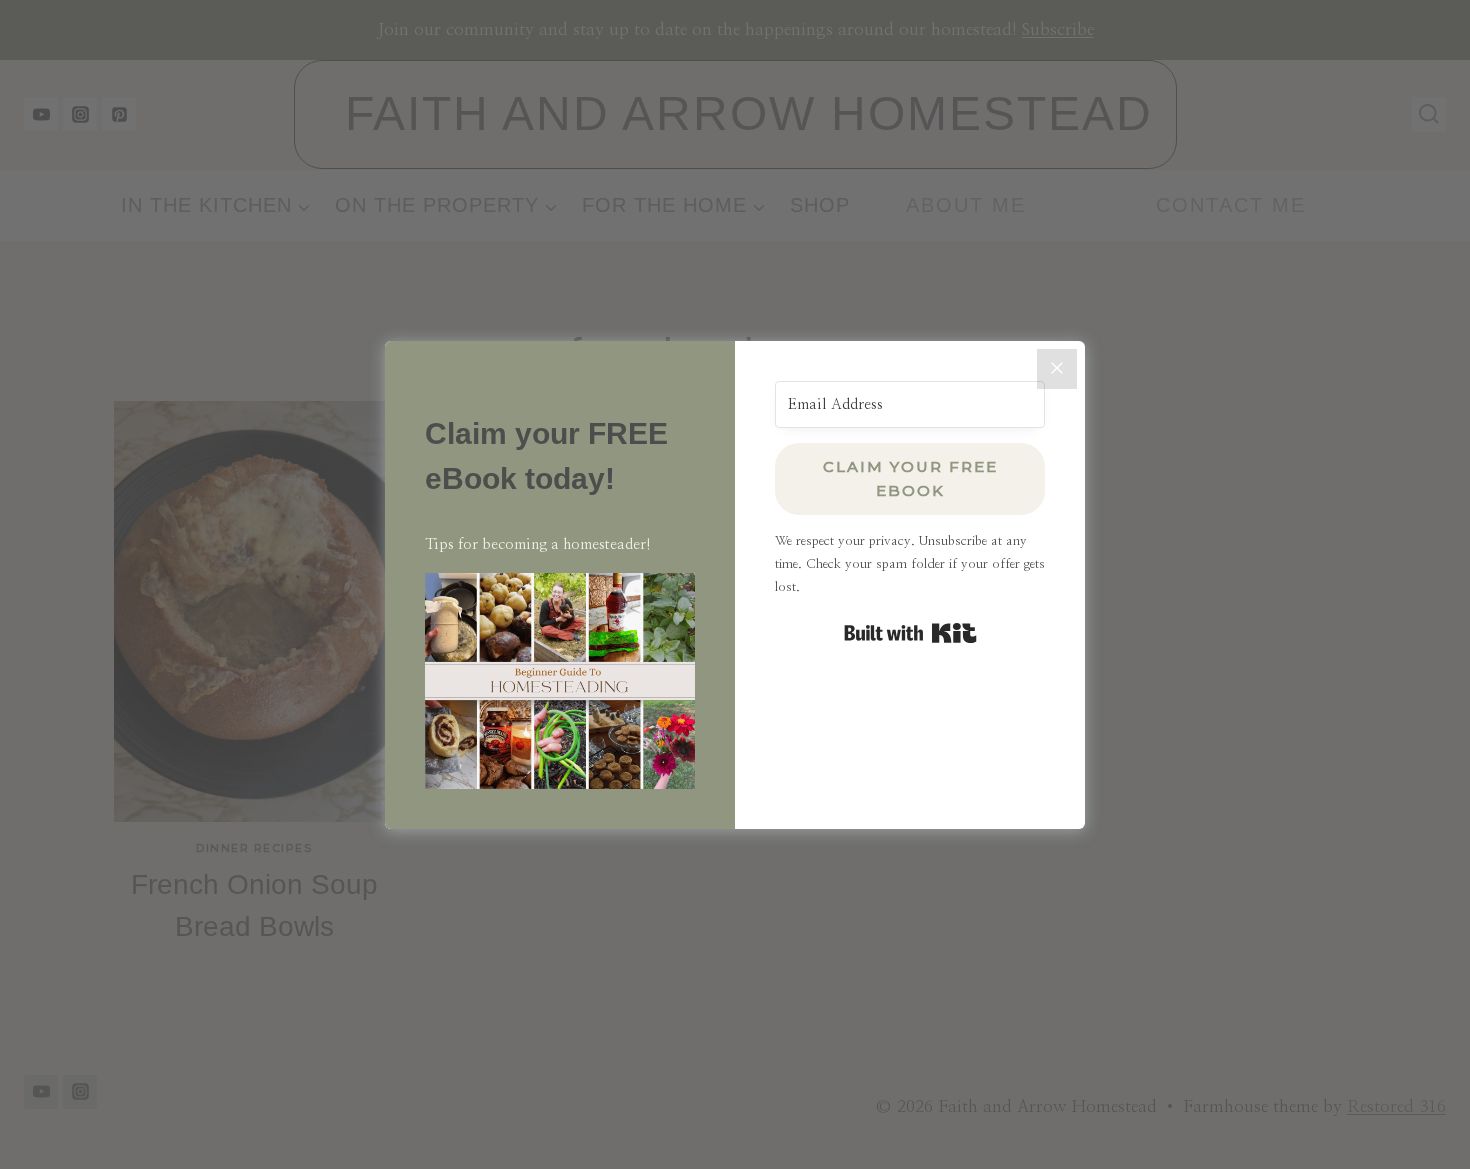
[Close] (1057, 369)
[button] (560, 681)
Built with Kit (910, 633)
